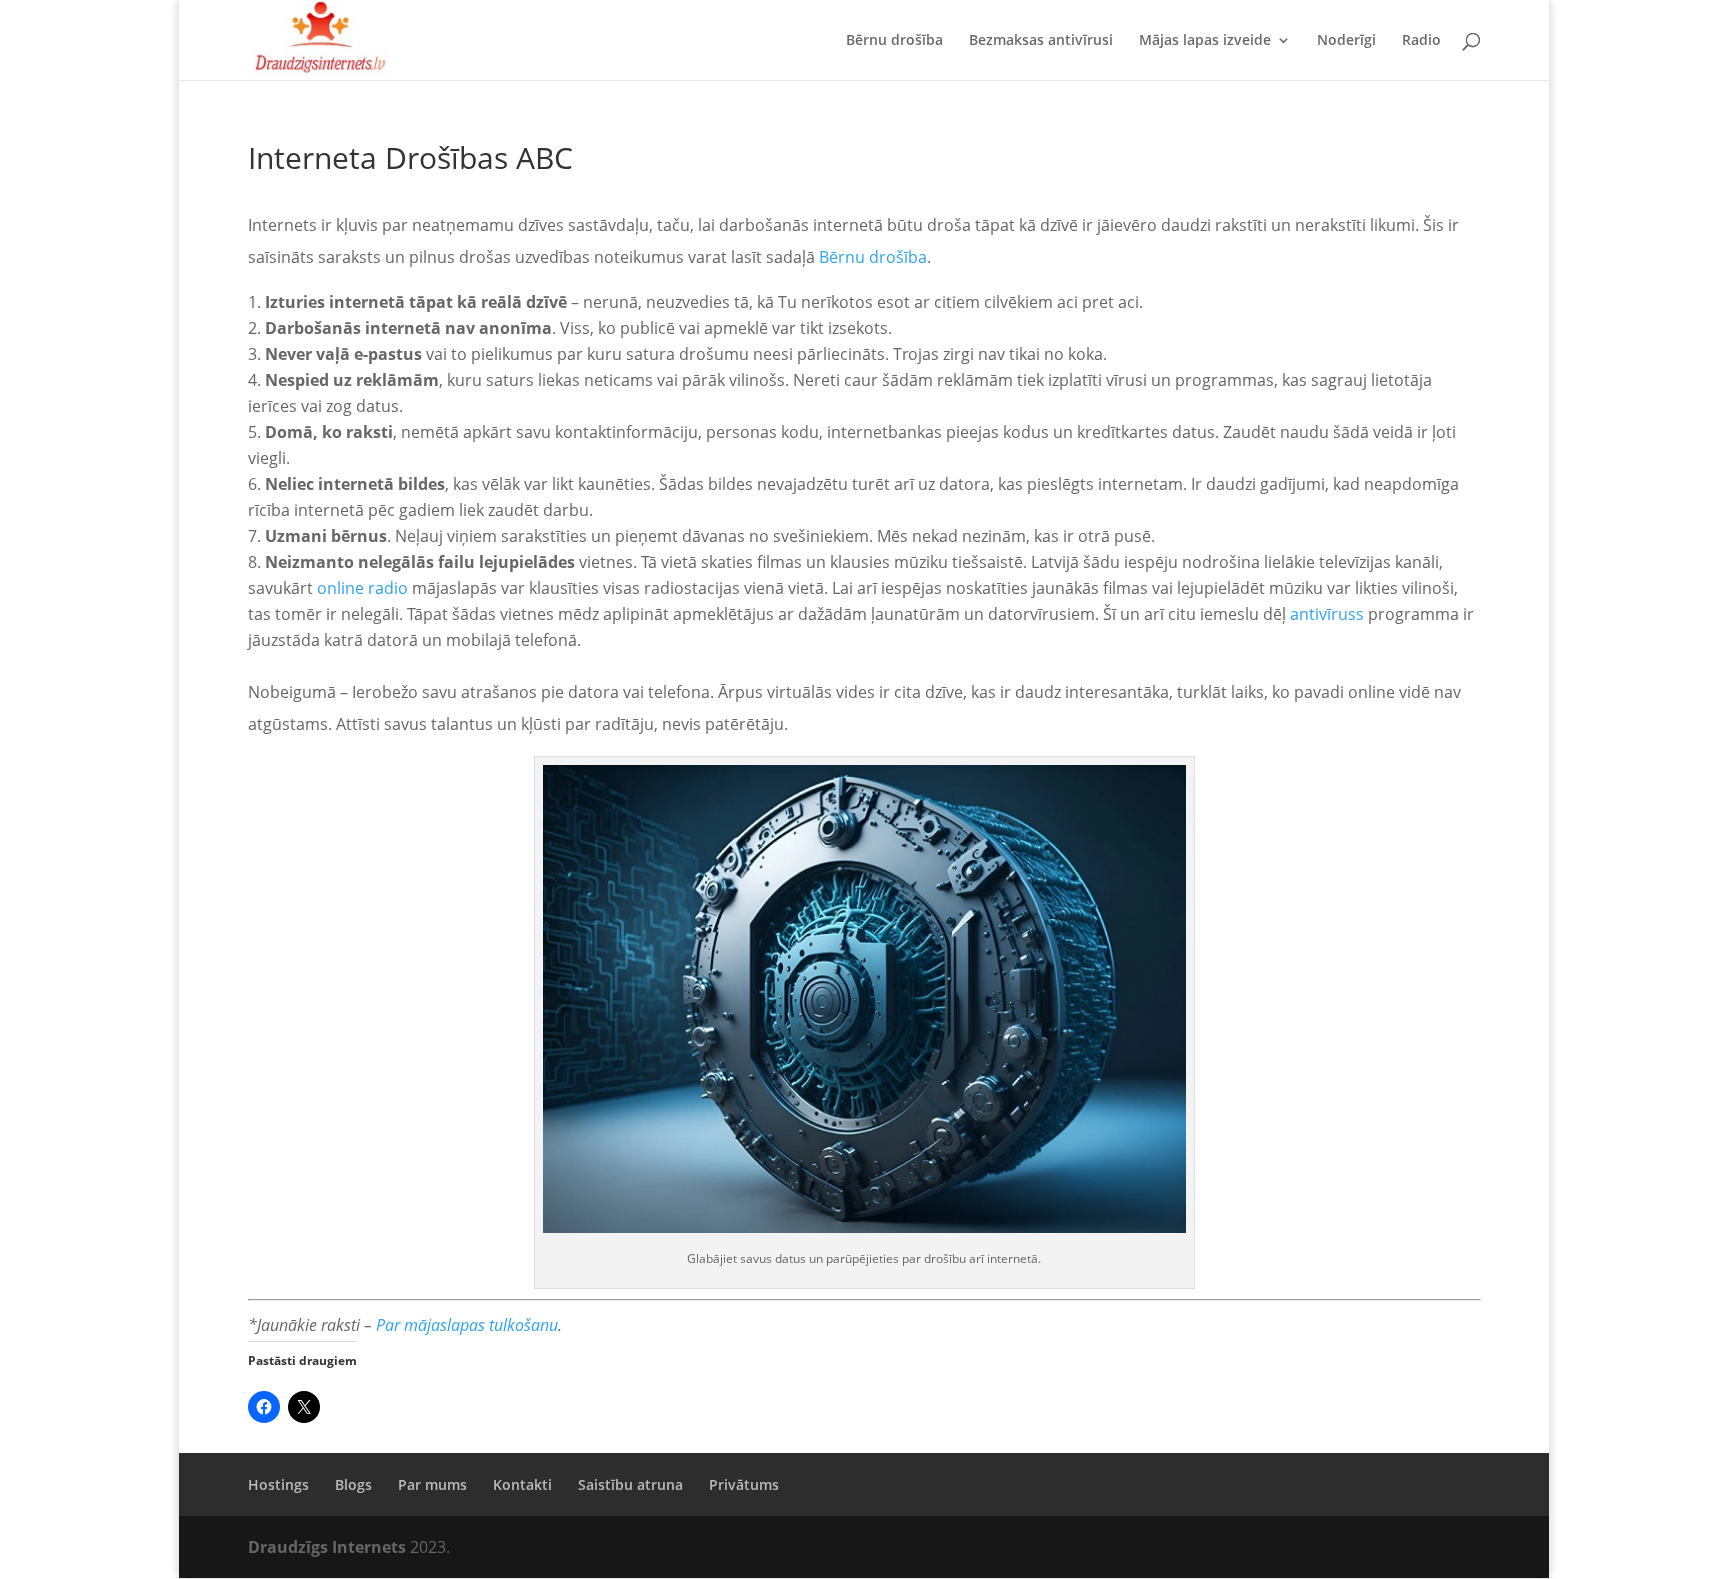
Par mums (432, 1484)
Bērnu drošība (894, 41)
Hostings (278, 1484)
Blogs (353, 1484)
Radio (1421, 41)
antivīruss (1327, 614)
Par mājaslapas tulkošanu (467, 1325)
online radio (362, 588)
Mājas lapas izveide (1205, 41)
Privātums (744, 1484)
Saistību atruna (630, 1484)
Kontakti (522, 1484)
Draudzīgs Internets (329, 1547)
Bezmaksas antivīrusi (1041, 41)
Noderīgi (1346, 41)
